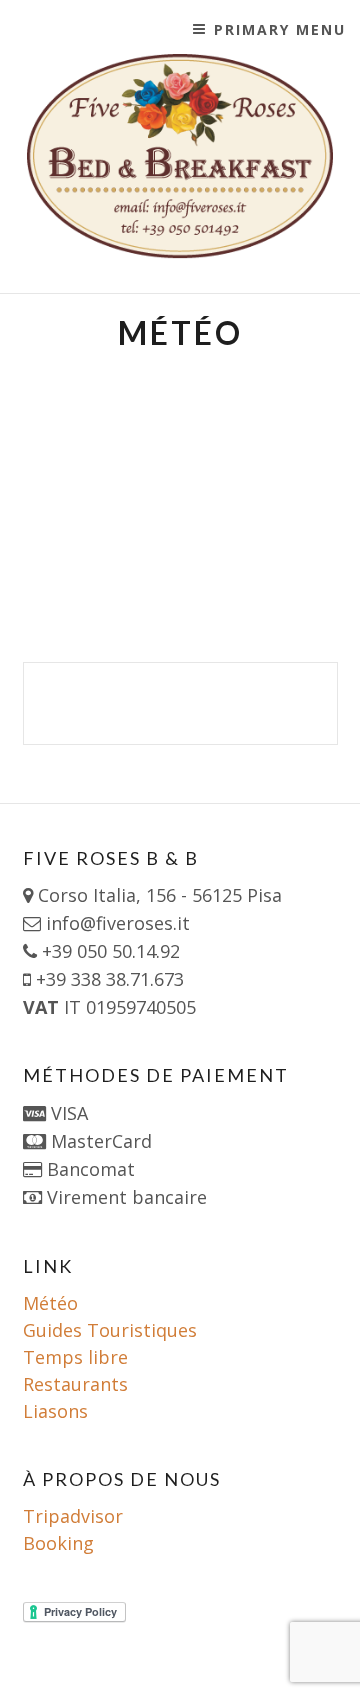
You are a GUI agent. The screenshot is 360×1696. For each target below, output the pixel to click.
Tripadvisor (73, 1516)
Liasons (55, 1411)
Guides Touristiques (110, 1330)
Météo (50, 1303)
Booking (58, 1543)
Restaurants (75, 1384)
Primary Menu (280, 29)
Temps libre (75, 1357)
